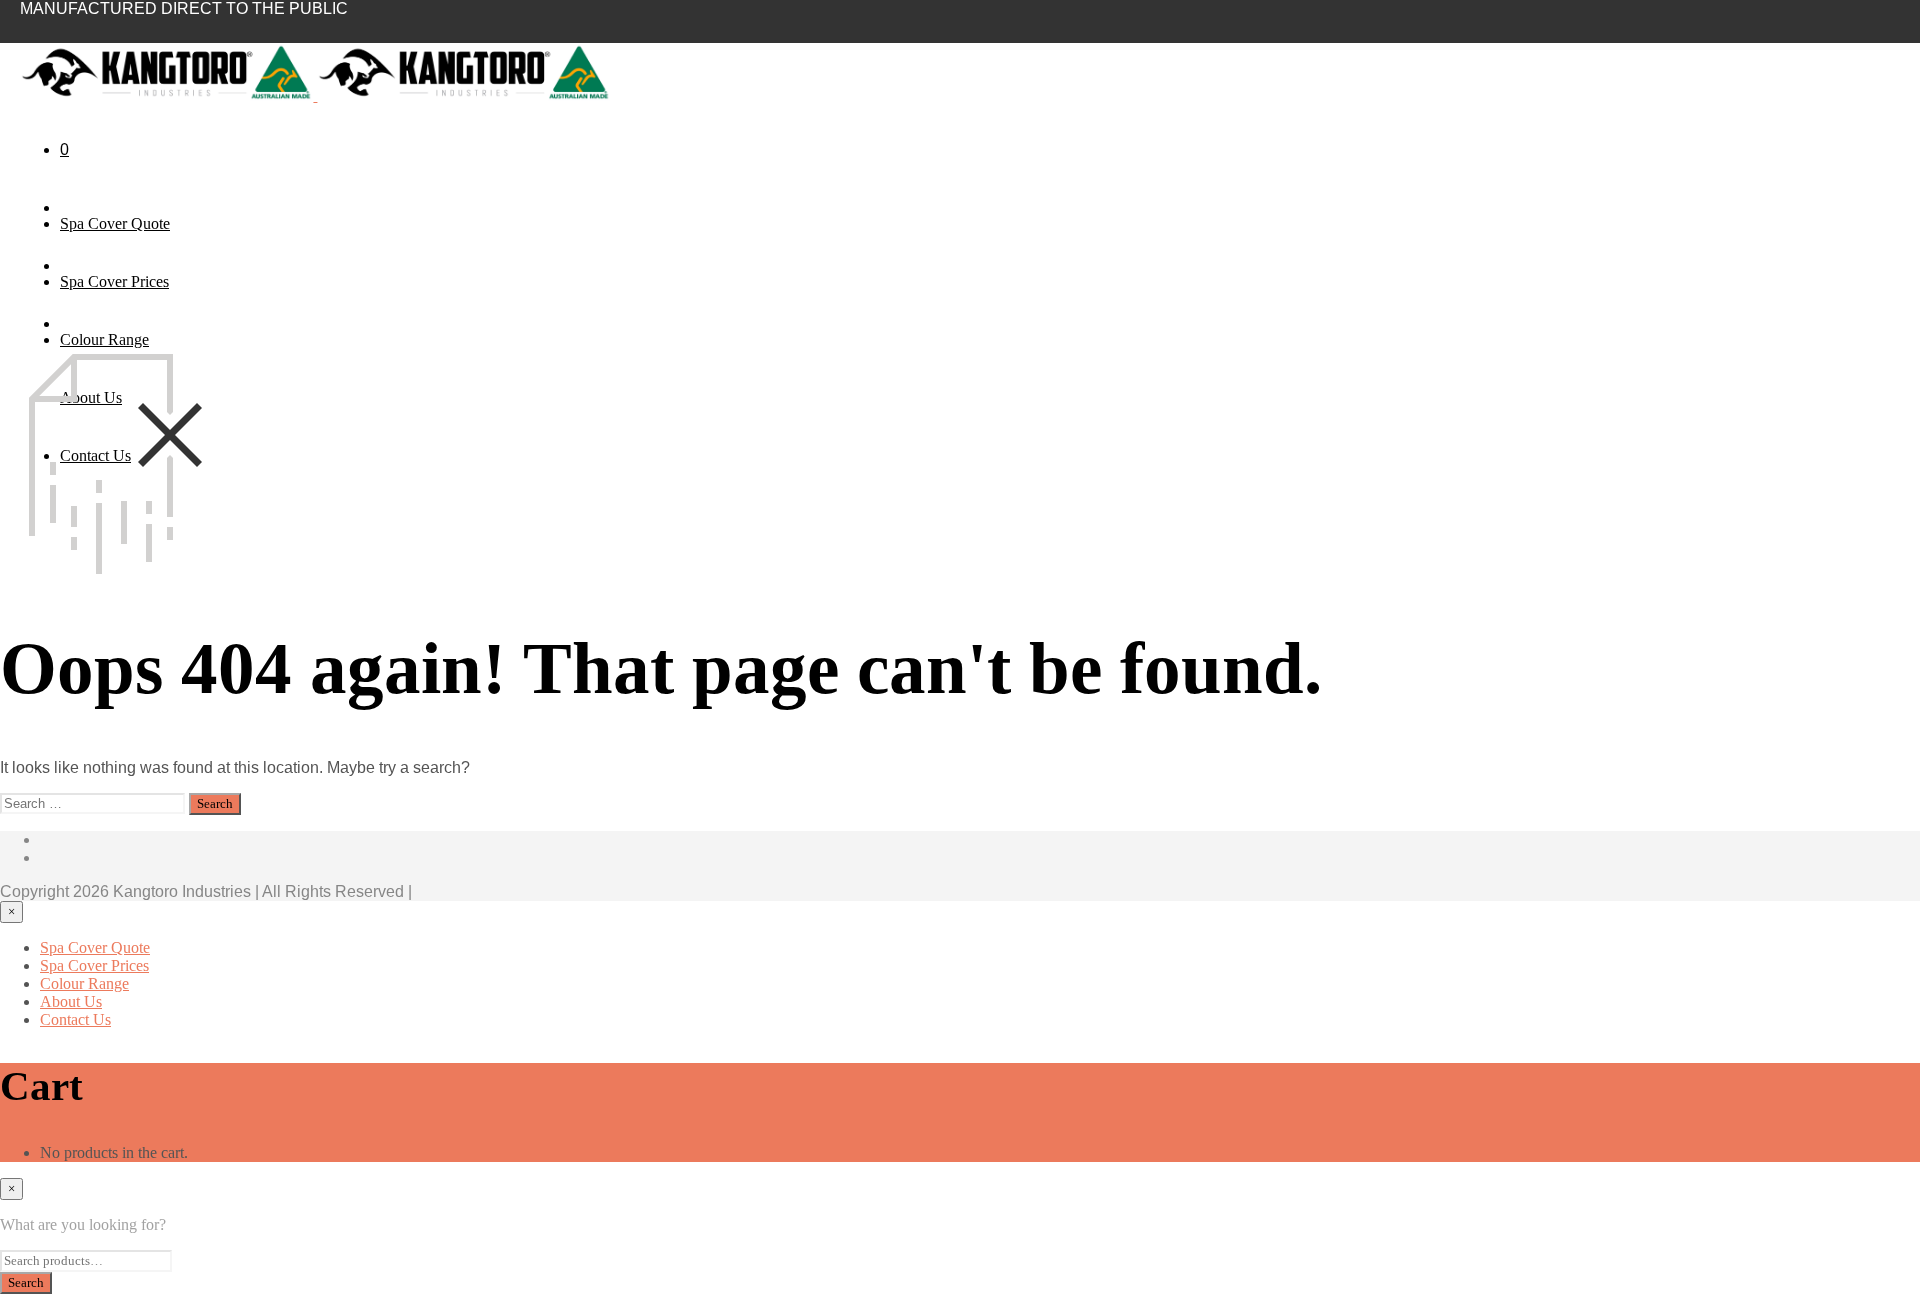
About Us (71, 1001)
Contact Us (75, 1019)
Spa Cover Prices (114, 281)
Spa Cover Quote (115, 223)
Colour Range (104, 339)
